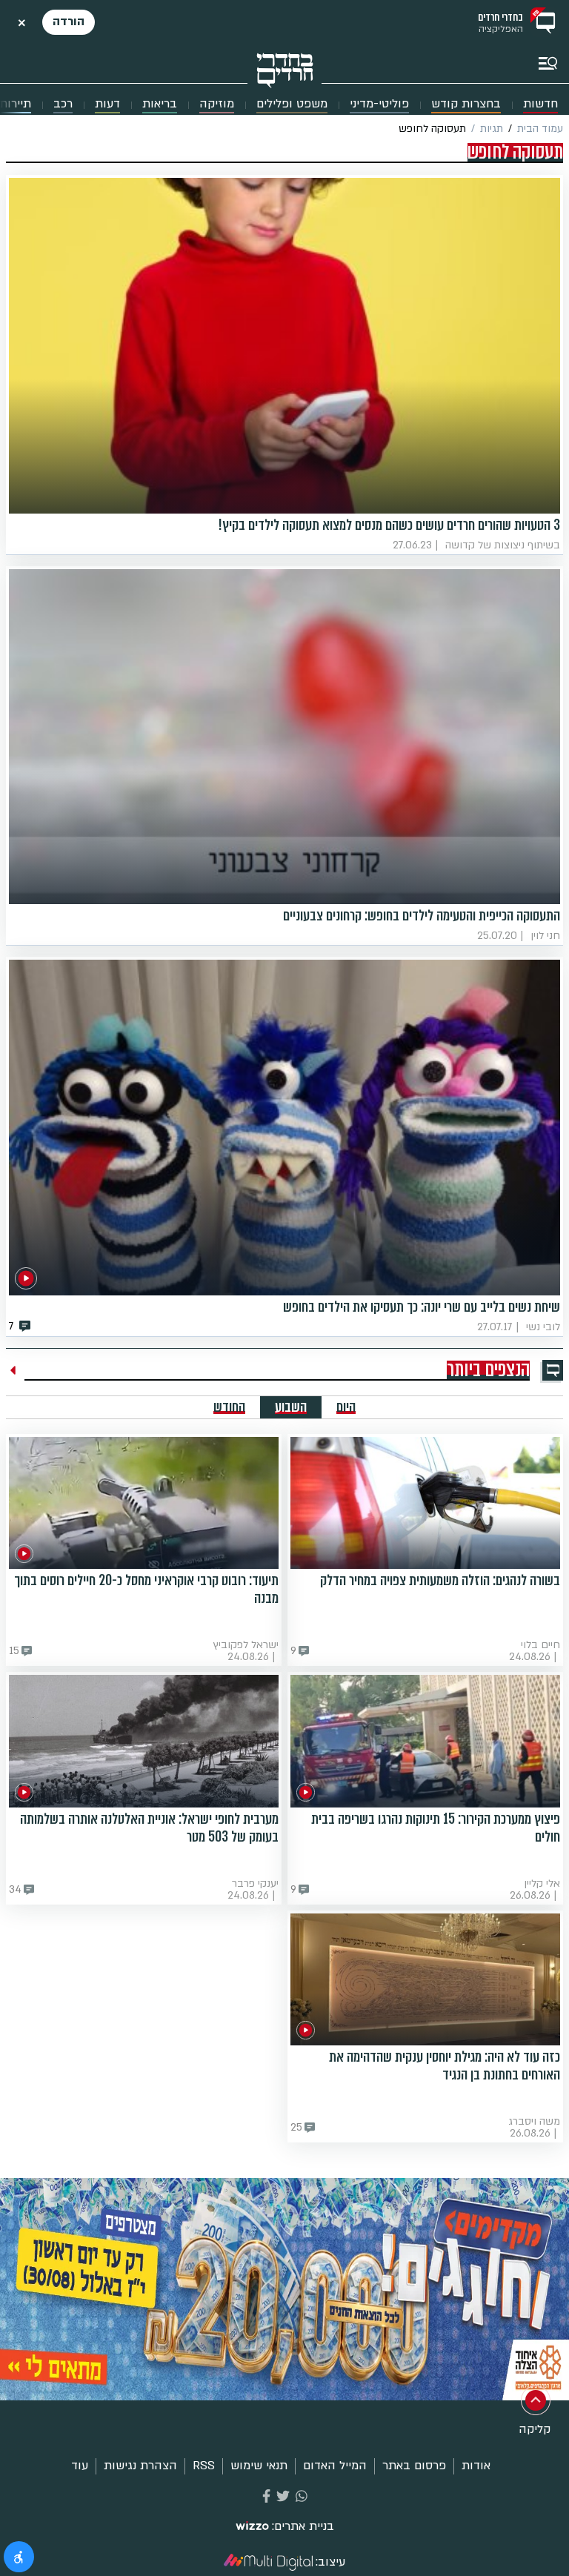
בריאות (160, 104)
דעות (107, 104)
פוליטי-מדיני (379, 104)
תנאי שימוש (259, 2466)
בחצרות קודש (466, 104)
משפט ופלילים (292, 104)
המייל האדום (335, 2466)
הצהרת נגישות (140, 2466)
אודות (476, 2466)
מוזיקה (217, 104)
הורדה (69, 21)
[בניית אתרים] (252, 2527)
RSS (204, 2466)
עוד (80, 2466)
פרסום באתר (414, 2466)
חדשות (540, 104)
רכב (63, 104)
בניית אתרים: (303, 2527)
